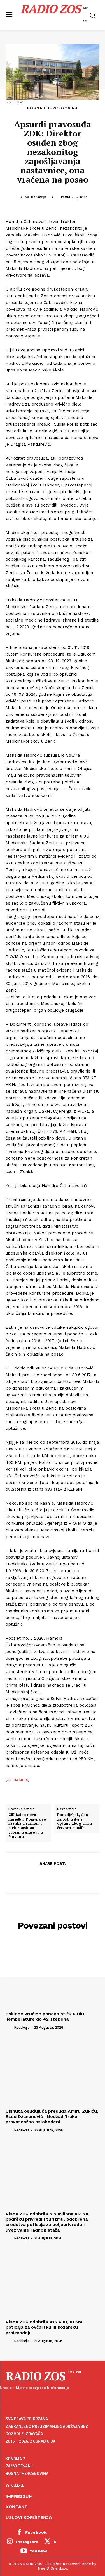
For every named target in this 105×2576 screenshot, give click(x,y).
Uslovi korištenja (29, 2517)
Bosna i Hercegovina (53, 108)
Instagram (27, 2542)
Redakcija (39, 197)
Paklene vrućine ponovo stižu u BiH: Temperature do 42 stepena (46, 2016)
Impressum (19, 2496)
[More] (78, 1877)
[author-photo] (9, 2027)
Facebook (36, 2532)
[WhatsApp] (65, 1877)
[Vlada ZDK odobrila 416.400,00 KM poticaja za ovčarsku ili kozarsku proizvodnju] (53, 2282)
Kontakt (17, 2507)
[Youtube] (24, 2551)
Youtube (39, 2551)
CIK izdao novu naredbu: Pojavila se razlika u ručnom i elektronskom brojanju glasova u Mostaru (27, 1826)
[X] (39, 1877)
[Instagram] (10, 2542)
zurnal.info (18, 1779)
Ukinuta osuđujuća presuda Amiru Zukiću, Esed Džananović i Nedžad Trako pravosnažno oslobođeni (52, 2116)
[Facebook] (27, 1877)
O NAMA (15, 2486)
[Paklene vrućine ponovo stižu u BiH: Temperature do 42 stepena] (53, 1974)
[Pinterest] (52, 1877)
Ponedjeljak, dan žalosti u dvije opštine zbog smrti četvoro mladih (74, 1821)
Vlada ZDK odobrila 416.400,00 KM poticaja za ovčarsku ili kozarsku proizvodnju (44, 2327)
